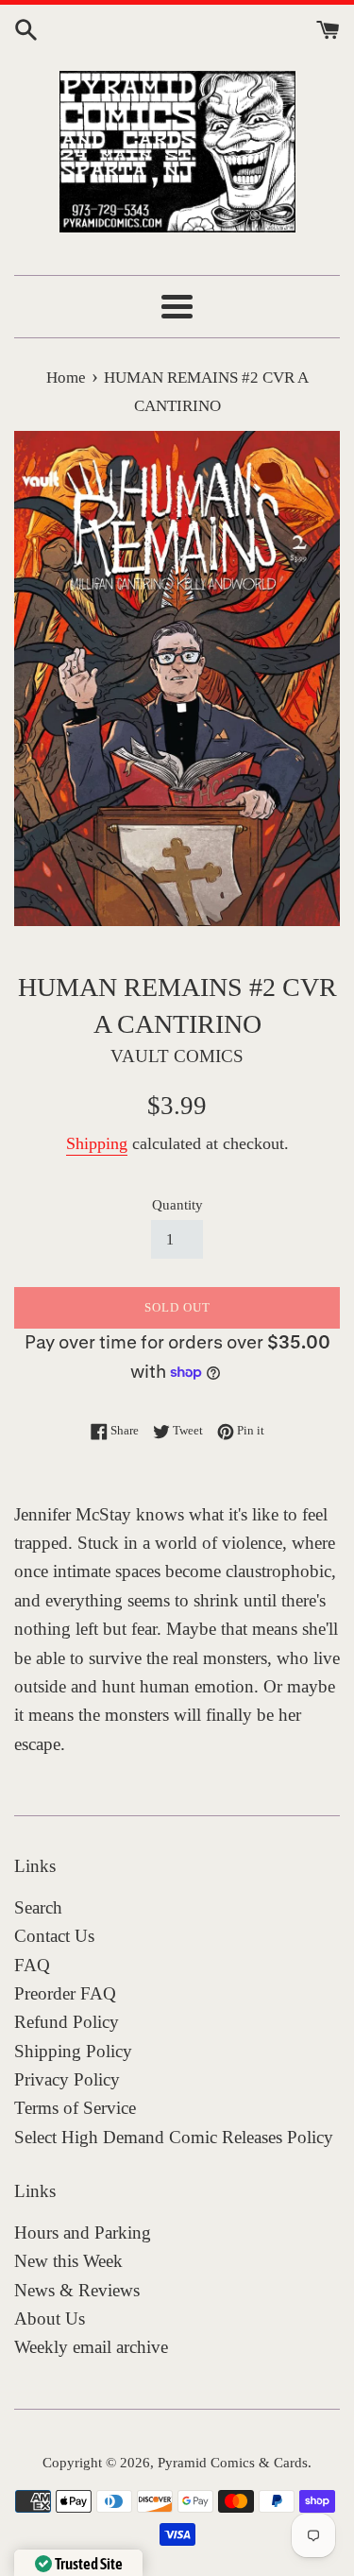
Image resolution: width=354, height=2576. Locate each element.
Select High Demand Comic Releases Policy (174, 2137)
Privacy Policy (67, 2079)
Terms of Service (75, 2108)
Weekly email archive (91, 2347)
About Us (50, 2318)
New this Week (68, 2261)
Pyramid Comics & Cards (233, 2462)
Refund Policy (67, 2022)
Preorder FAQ (65, 1993)
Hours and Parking (83, 2233)
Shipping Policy (73, 2051)
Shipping (97, 1143)
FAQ (32, 1965)
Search (38, 1907)
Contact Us (54, 1936)
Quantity (177, 1204)
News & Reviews (77, 2290)
